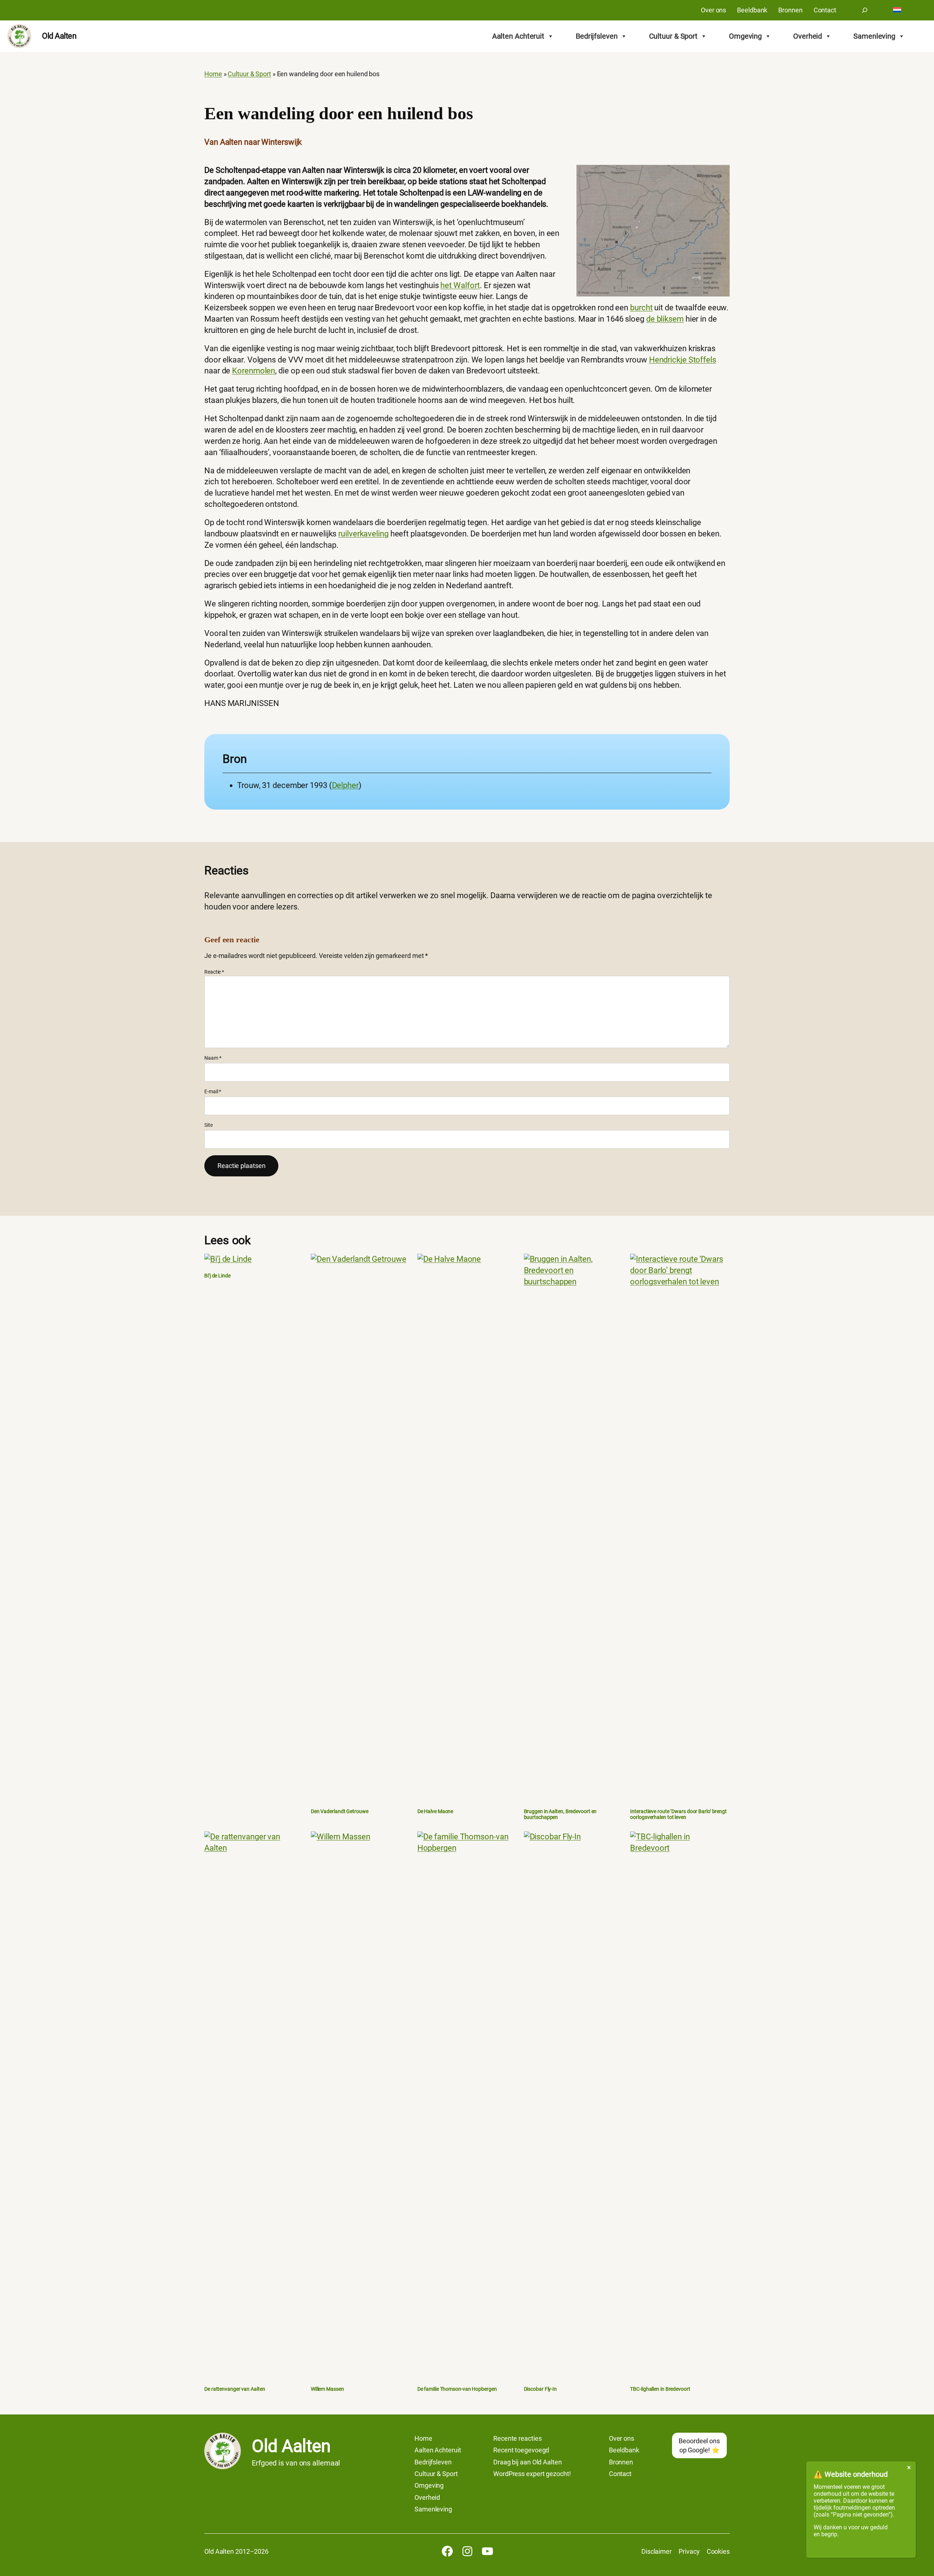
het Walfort (460, 285)
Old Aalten (59, 36)
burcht (641, 308)
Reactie (214, 972)
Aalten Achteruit (518, 36)
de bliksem (665, 319)
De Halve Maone (435, 1811)
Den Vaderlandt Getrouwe (340, 1811)
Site (209, 1125)
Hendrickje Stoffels (683, 360)
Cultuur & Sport (674, 36)
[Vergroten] (720, 174)
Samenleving (874, 36)
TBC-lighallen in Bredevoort (660, 2389)
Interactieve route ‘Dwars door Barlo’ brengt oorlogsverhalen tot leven (678, 1814)
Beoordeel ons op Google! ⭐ (699, 2445)
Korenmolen (254, 371)
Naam (213, 1058)
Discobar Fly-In (541, 2389)
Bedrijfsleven (597, 36)
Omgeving (745, 36)
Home (213, 74)
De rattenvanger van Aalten (235, 2389)
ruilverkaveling (363, 534)
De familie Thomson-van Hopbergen (457, 2389)
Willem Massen (327, 2389)
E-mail (213, 1091)
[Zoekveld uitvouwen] (865, 10)
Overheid (808, 36)
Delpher (345, 785)
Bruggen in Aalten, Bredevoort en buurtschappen (560, 1814)
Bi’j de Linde (217, 1276)
